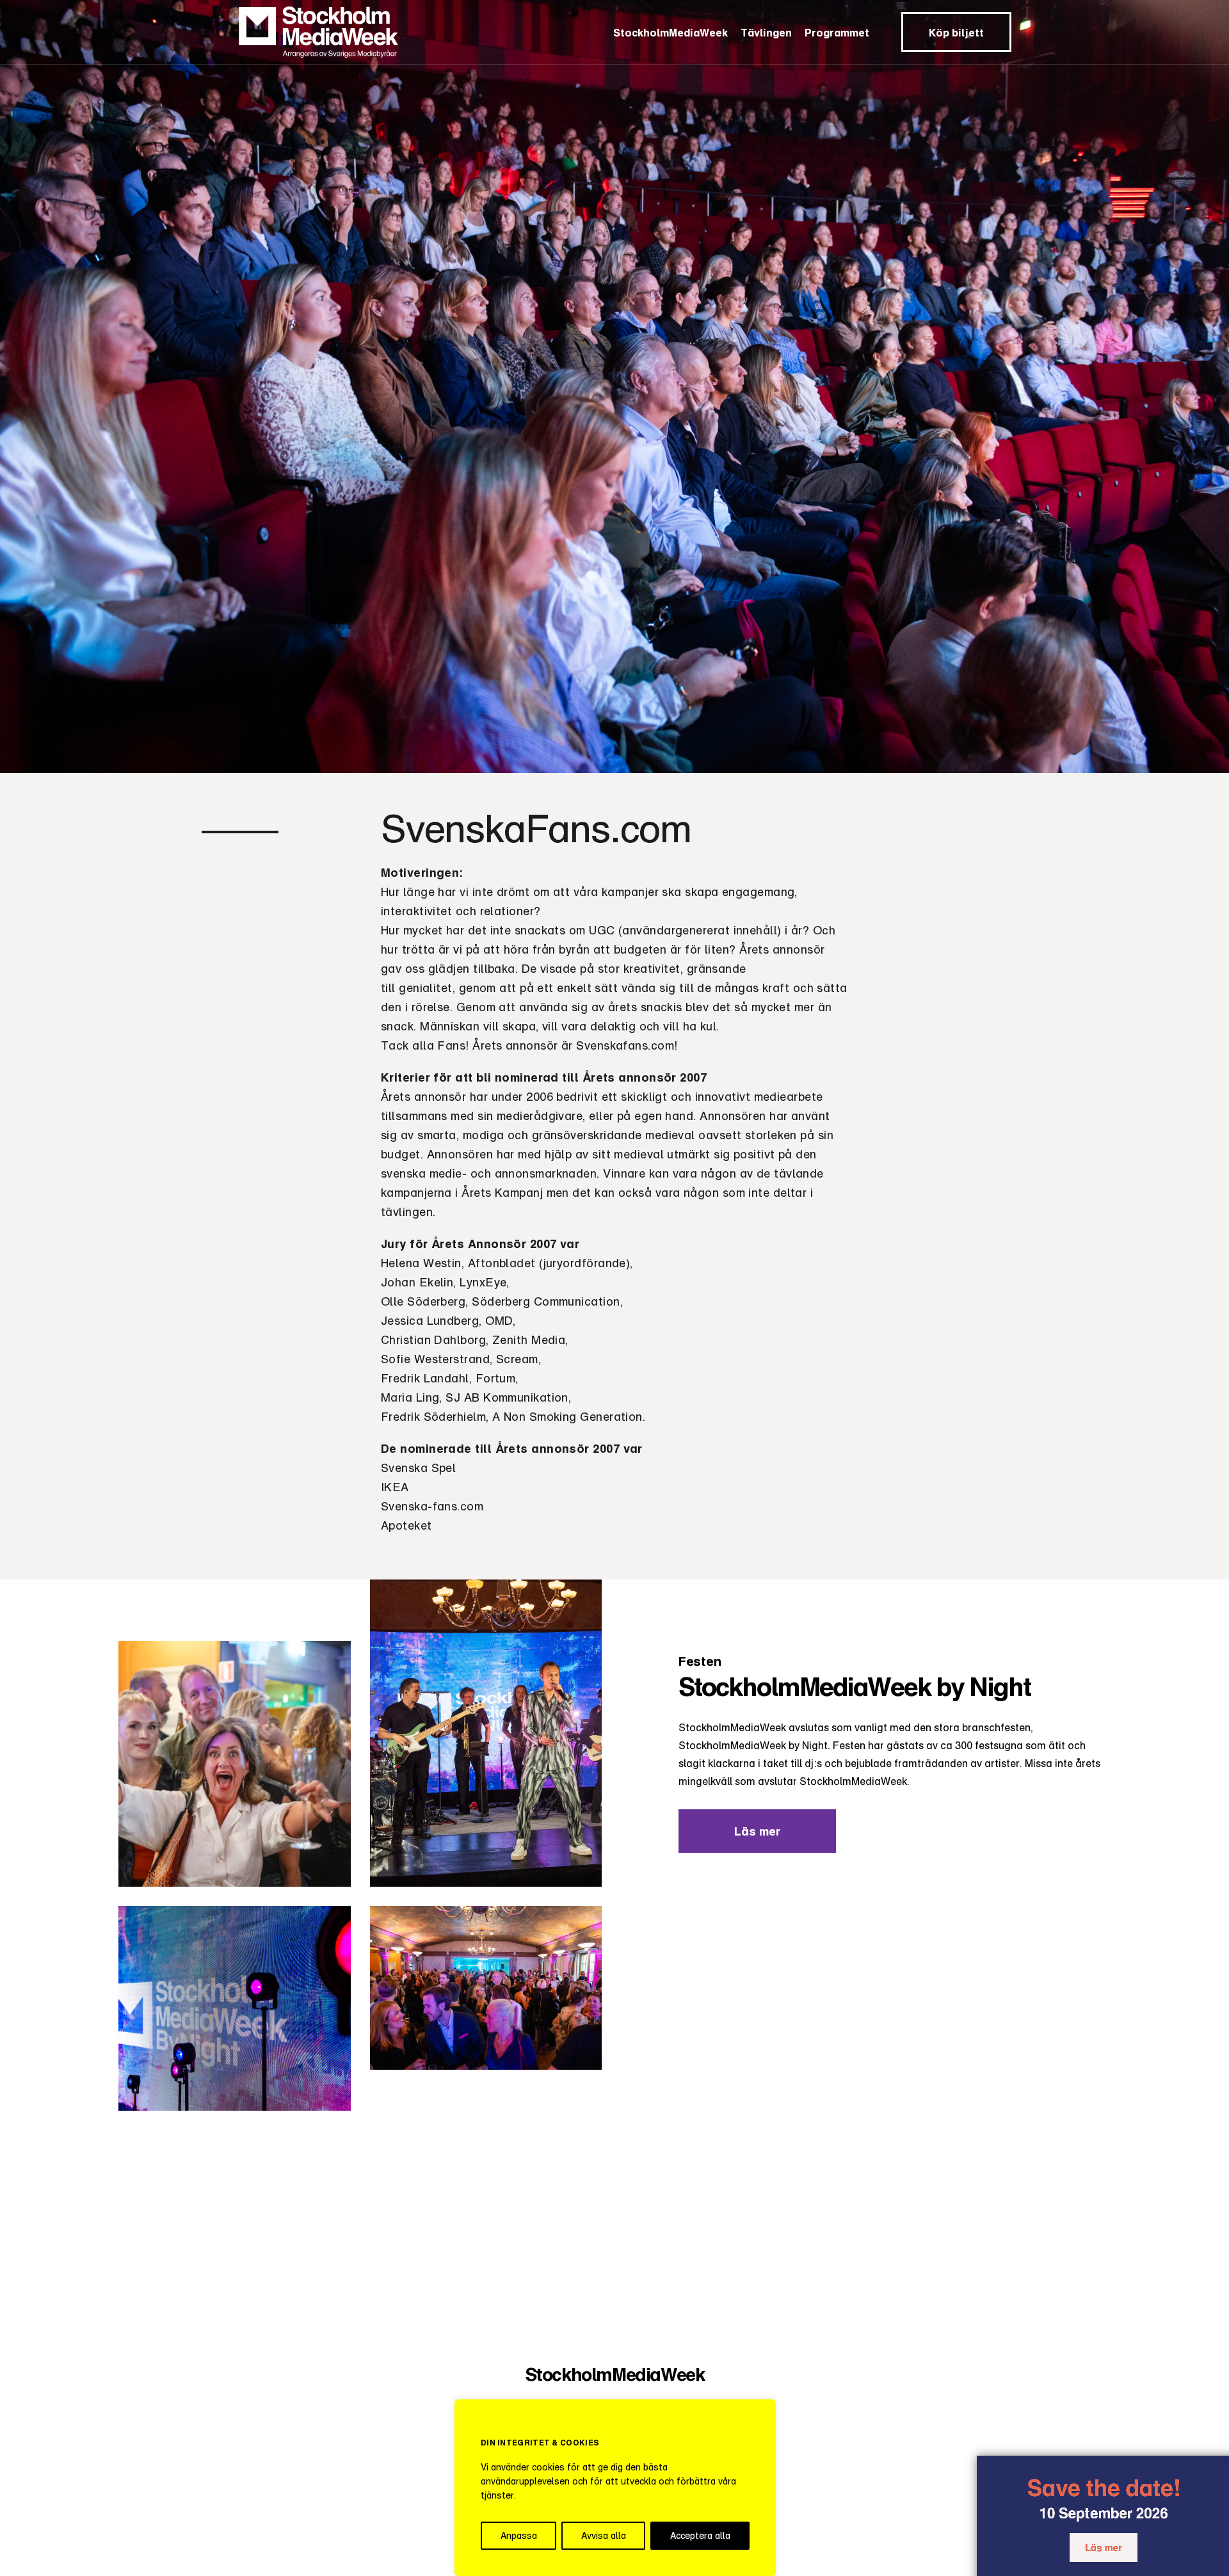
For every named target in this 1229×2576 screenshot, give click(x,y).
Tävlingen (766, 33)
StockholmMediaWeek (671, 33)
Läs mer (1100, 2547)
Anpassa (519, 2535)
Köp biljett (956, 33)
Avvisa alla (604, 2535)
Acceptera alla (700, 2535)
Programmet (837, 33)
